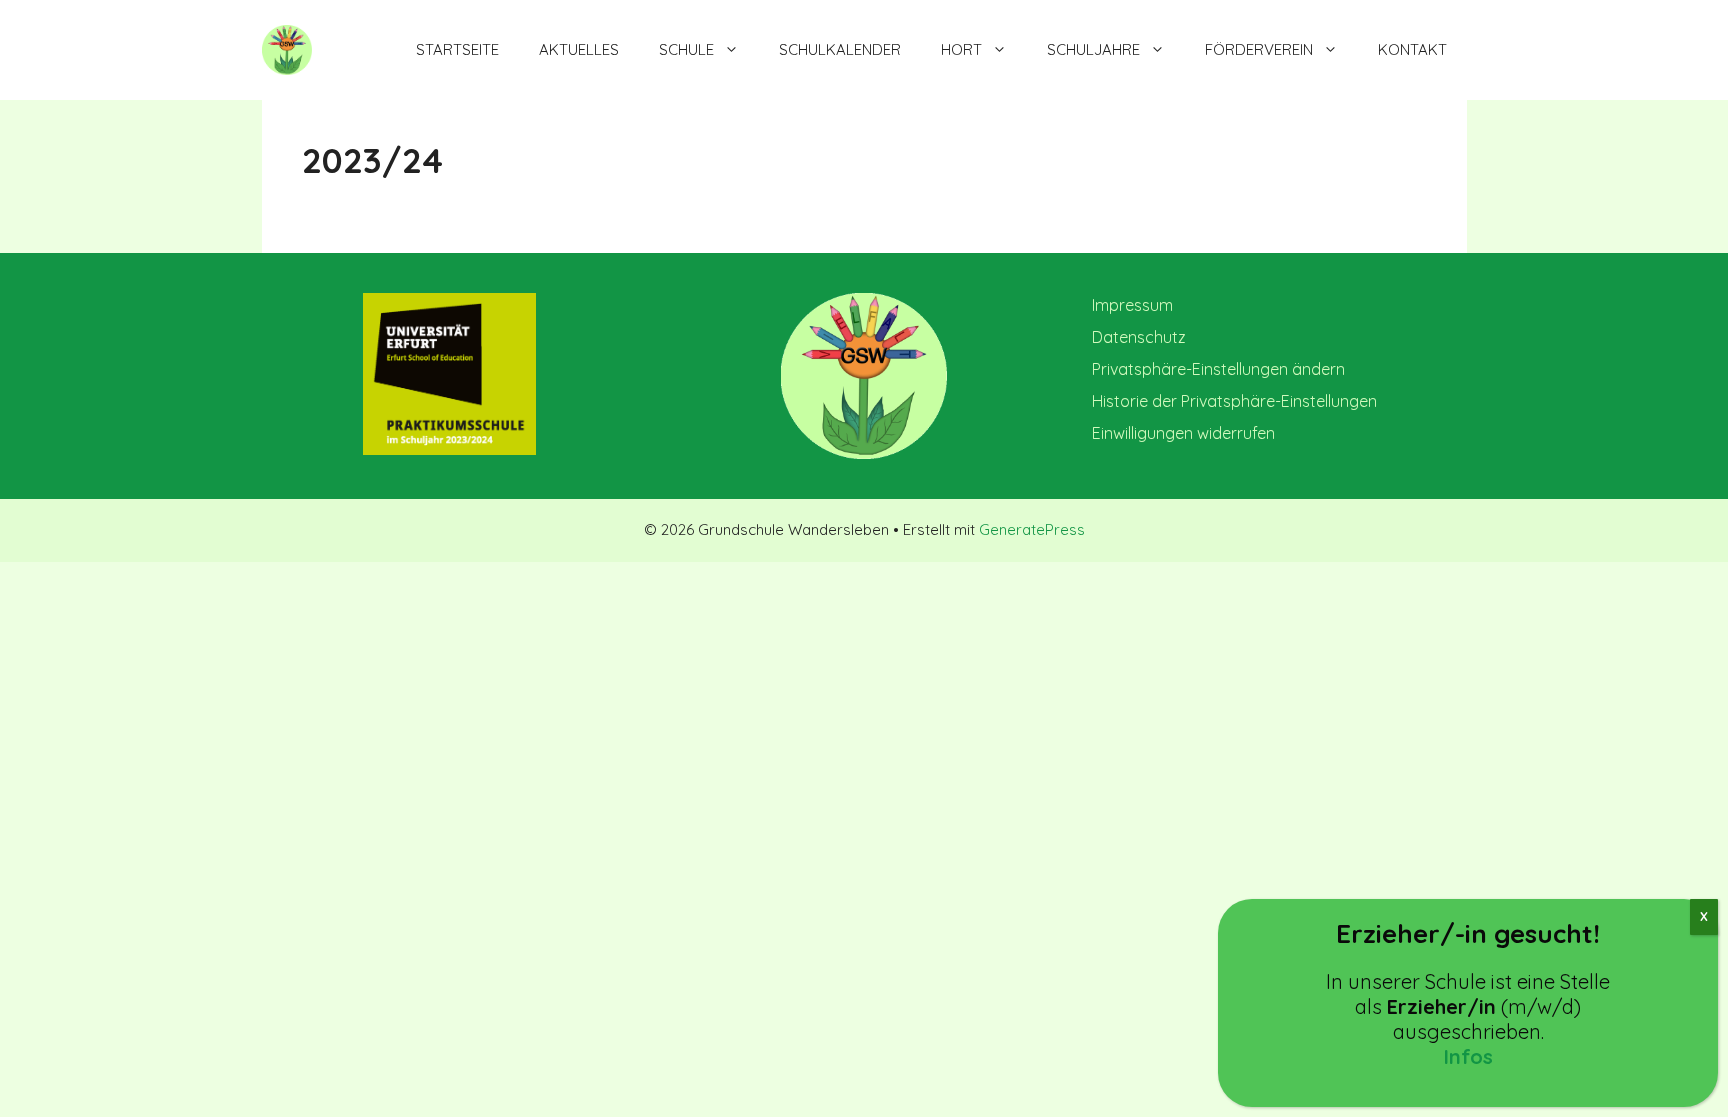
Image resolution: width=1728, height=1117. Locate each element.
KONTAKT (1412, 49)
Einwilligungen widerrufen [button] (1183, 433)
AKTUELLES (579, 49)
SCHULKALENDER (840, 49)
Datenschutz (1139, 337)
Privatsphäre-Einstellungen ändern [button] (1218, 369)
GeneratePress (1032, 529)
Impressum (1132, 305)
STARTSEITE (457, 49)
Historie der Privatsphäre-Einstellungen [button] (1234, 401)
